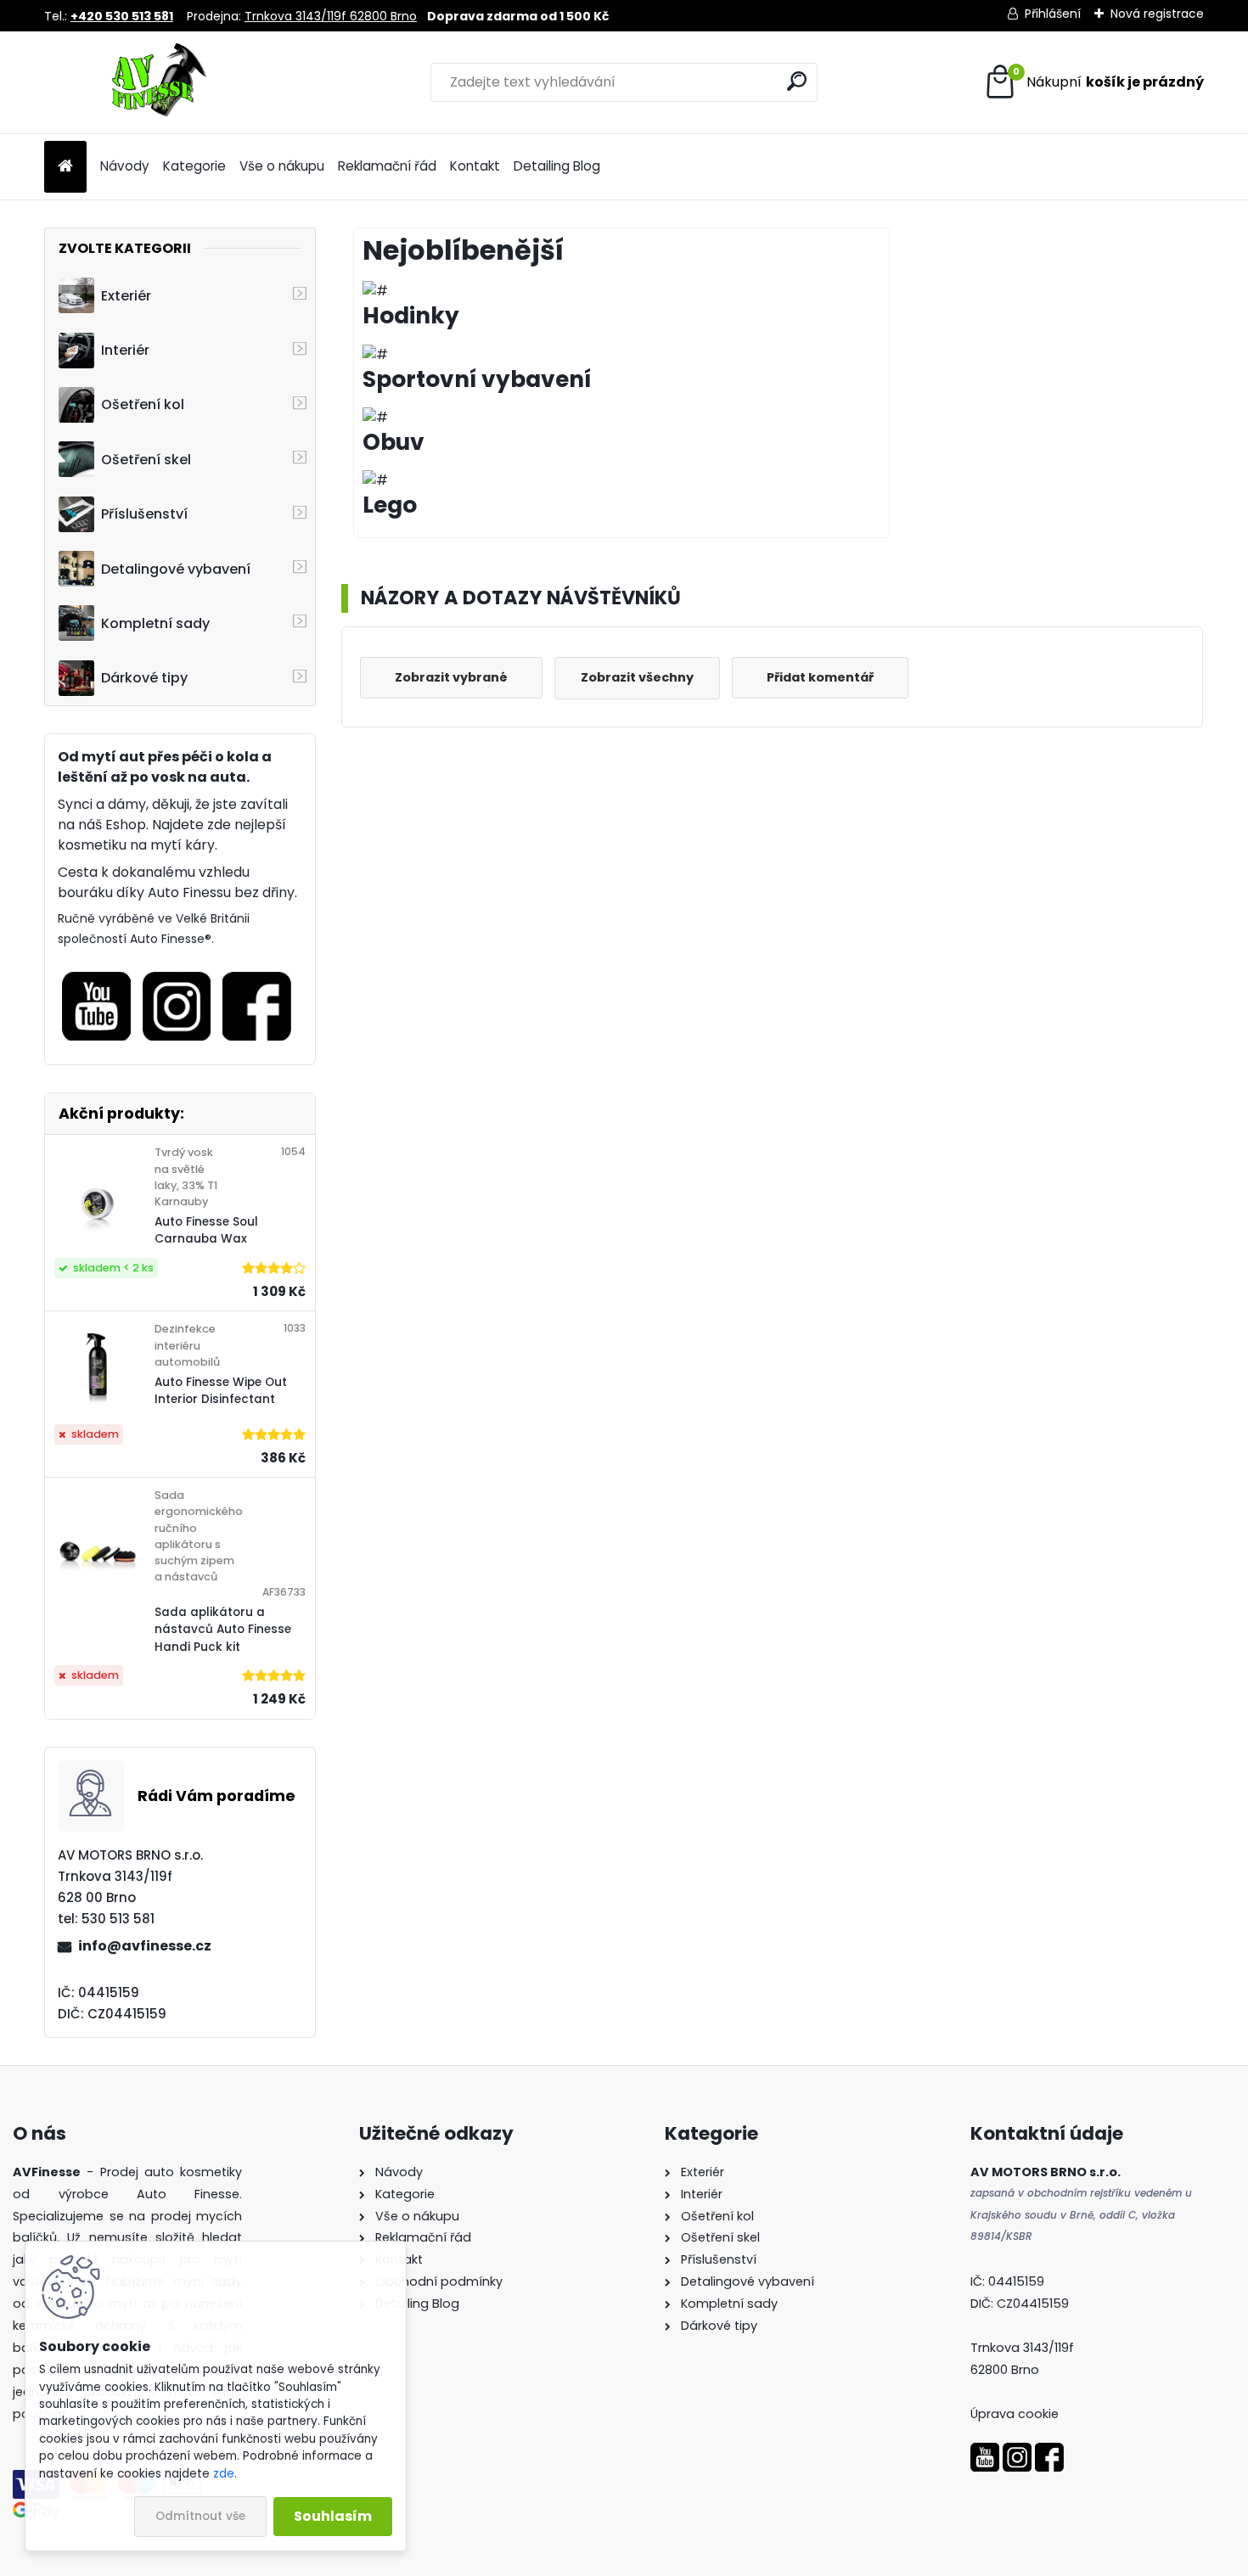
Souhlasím (333, 2516)
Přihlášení (1053, 14)
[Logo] (161, 82)
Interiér (125, 350)
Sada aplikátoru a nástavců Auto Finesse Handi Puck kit (223, 1630)
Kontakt (475, 166)
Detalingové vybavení (176, 569)
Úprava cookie (1015, 2414)
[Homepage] (65, 167)
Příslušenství (144, 514)
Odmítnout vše (200, 2516)
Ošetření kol (143, 404)
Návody (125, 166)
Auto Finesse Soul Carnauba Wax (206, 1230)
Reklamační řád (387, 166)
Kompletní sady (155, 623)
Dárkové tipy (144, 678)
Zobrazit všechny (637, 677)
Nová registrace (1157, 14)
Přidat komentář (820, 677)
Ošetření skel (146, 460)
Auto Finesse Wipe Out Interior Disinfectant (221, 1391)
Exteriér (126, 296)
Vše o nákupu (282, 166)
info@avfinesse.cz (145, 1946)
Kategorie (194, 166)
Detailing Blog (557, 166)
